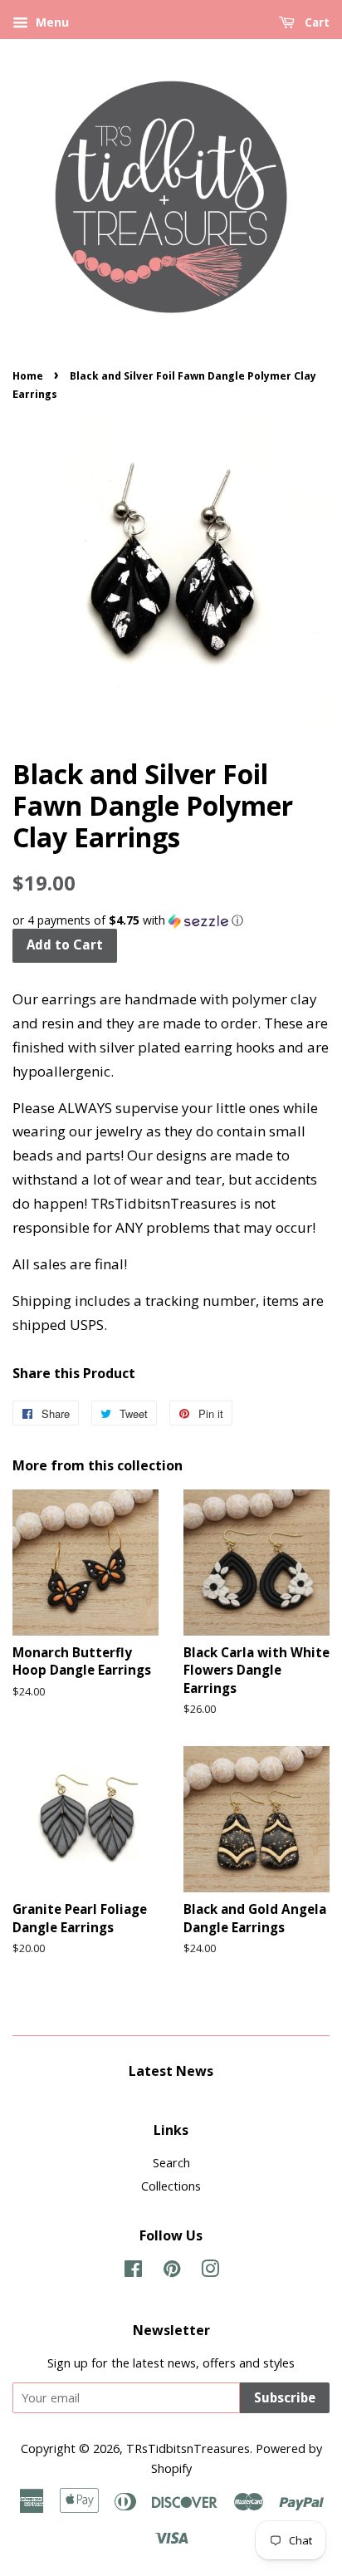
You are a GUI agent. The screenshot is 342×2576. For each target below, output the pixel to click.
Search (171, 2163)
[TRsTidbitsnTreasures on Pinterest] (172, 2272)
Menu (51, 22)
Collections (171, 2186)
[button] (171, 920)
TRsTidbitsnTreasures (188, 2448)
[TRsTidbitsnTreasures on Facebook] (133, 2272)
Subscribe (285, 2398)
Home (28, 376)
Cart (315, 22)
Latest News (171, 2071)
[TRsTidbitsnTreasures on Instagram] (210, 2272)
